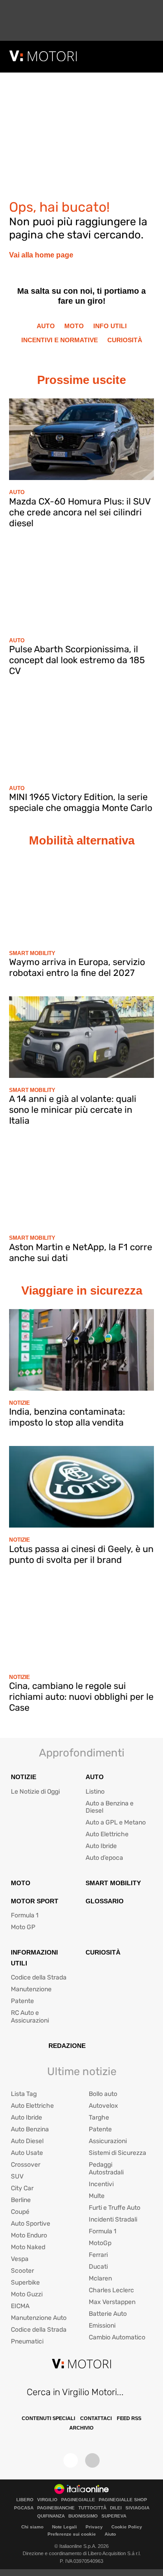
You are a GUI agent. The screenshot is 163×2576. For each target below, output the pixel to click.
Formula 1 (25, 1915)
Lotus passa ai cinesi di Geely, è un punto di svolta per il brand (81, 1554)
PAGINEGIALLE (78, 2500)
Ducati (98, 2267)
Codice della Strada (39, 1977)
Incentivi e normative (60, 340)
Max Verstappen (112, 2302)
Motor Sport (35, 1901)
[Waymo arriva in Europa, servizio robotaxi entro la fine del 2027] (81, 900)
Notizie (19, 1403)
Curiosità (125, 340)
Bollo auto (103, 2094)
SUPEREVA (114, 2516)
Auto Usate (27, 2153)
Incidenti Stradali (113, 2219)
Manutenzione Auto (39, 2318)
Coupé (20, 2212)
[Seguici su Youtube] (92, 2460)
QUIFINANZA (51, 2516)
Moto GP (23, 1927)
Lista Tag (24, 2094)
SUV (17, 2176)
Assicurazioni (108, 2141)
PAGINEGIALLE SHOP (123, 2500)
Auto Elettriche (107, 1834)
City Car (22, 2188)
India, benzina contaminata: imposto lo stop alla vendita (67, 1417)
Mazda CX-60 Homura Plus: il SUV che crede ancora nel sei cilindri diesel (80, 512)
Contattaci (96, 2418)
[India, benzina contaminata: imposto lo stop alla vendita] (81, 1350)
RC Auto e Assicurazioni (30, 2017)
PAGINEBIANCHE (56, 2508)
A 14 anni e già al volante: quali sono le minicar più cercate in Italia (73, 1110)
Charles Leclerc (111, 2290)
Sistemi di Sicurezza (117, 2153)
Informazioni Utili (34, 1958)
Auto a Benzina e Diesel (110, 1807)
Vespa (20, 2259)
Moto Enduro (29, 2235)
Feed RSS (129, 2418)
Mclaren (100, 2278)
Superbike (25, 2283)
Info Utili (110, 326)
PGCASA (24, 2508)
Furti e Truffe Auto (115, 2208)
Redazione (67, 2046)
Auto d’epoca (104, 1858)
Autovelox (103, 2106)
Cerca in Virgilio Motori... (75, 2392)
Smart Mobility (32, 953)
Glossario (105, 1901)
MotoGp (100, 2243)
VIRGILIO (47, 2500)
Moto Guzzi (27, 2294)
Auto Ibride (101, 1846)
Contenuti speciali (48, 2418)
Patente (22, 2001)
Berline (21, 2200)
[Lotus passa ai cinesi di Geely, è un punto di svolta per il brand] (81, 1487)
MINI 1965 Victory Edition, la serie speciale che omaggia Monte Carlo (81, 802)
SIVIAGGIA (137, 2508)
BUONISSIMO (83, 2516)
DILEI (116, 2508)
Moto (74, 326)
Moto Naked (28, 2247)
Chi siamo (32, 2527)
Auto (46, 326)
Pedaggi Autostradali (106, 2168)
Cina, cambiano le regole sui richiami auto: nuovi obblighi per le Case (81, 1697)
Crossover (26, 2165)
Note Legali (65, 2527)
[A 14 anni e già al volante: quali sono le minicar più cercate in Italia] (81, 1037)
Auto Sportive (31, 2224)
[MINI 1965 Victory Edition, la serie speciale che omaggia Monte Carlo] (81, 735)
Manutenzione (31, 1989)
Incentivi (101, 2184)
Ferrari (98, 2255)
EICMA (20, 2306)
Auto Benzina (30, 2129)
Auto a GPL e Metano (116, 1822)
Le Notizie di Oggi (35, 1792)
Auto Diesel (27, 2141)
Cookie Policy (127, 2527)
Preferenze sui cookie (72, 2534)
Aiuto (110, 2534)
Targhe (99, 2118)
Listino (95, 1792)
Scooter (22, 2271)
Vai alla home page (41, 255)
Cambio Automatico (117, 2337)
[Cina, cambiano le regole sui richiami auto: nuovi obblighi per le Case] (81, 1624)
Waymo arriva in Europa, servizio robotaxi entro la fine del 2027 (77, 967)
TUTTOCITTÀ (92, 2508)
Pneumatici (27, 2341)
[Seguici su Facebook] (71, 2460)
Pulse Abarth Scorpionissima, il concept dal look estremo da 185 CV (77, 660)
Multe (97, 2196)
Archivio (81, 2428)
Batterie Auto (108, 2314)
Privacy (94, 2527)
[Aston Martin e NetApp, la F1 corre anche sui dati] (81, 1185)
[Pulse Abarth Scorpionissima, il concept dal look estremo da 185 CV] (81, 587)
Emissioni (102, 2326)
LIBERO (25, 2500)
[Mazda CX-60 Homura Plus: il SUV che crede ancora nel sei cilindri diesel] (81, 439)
